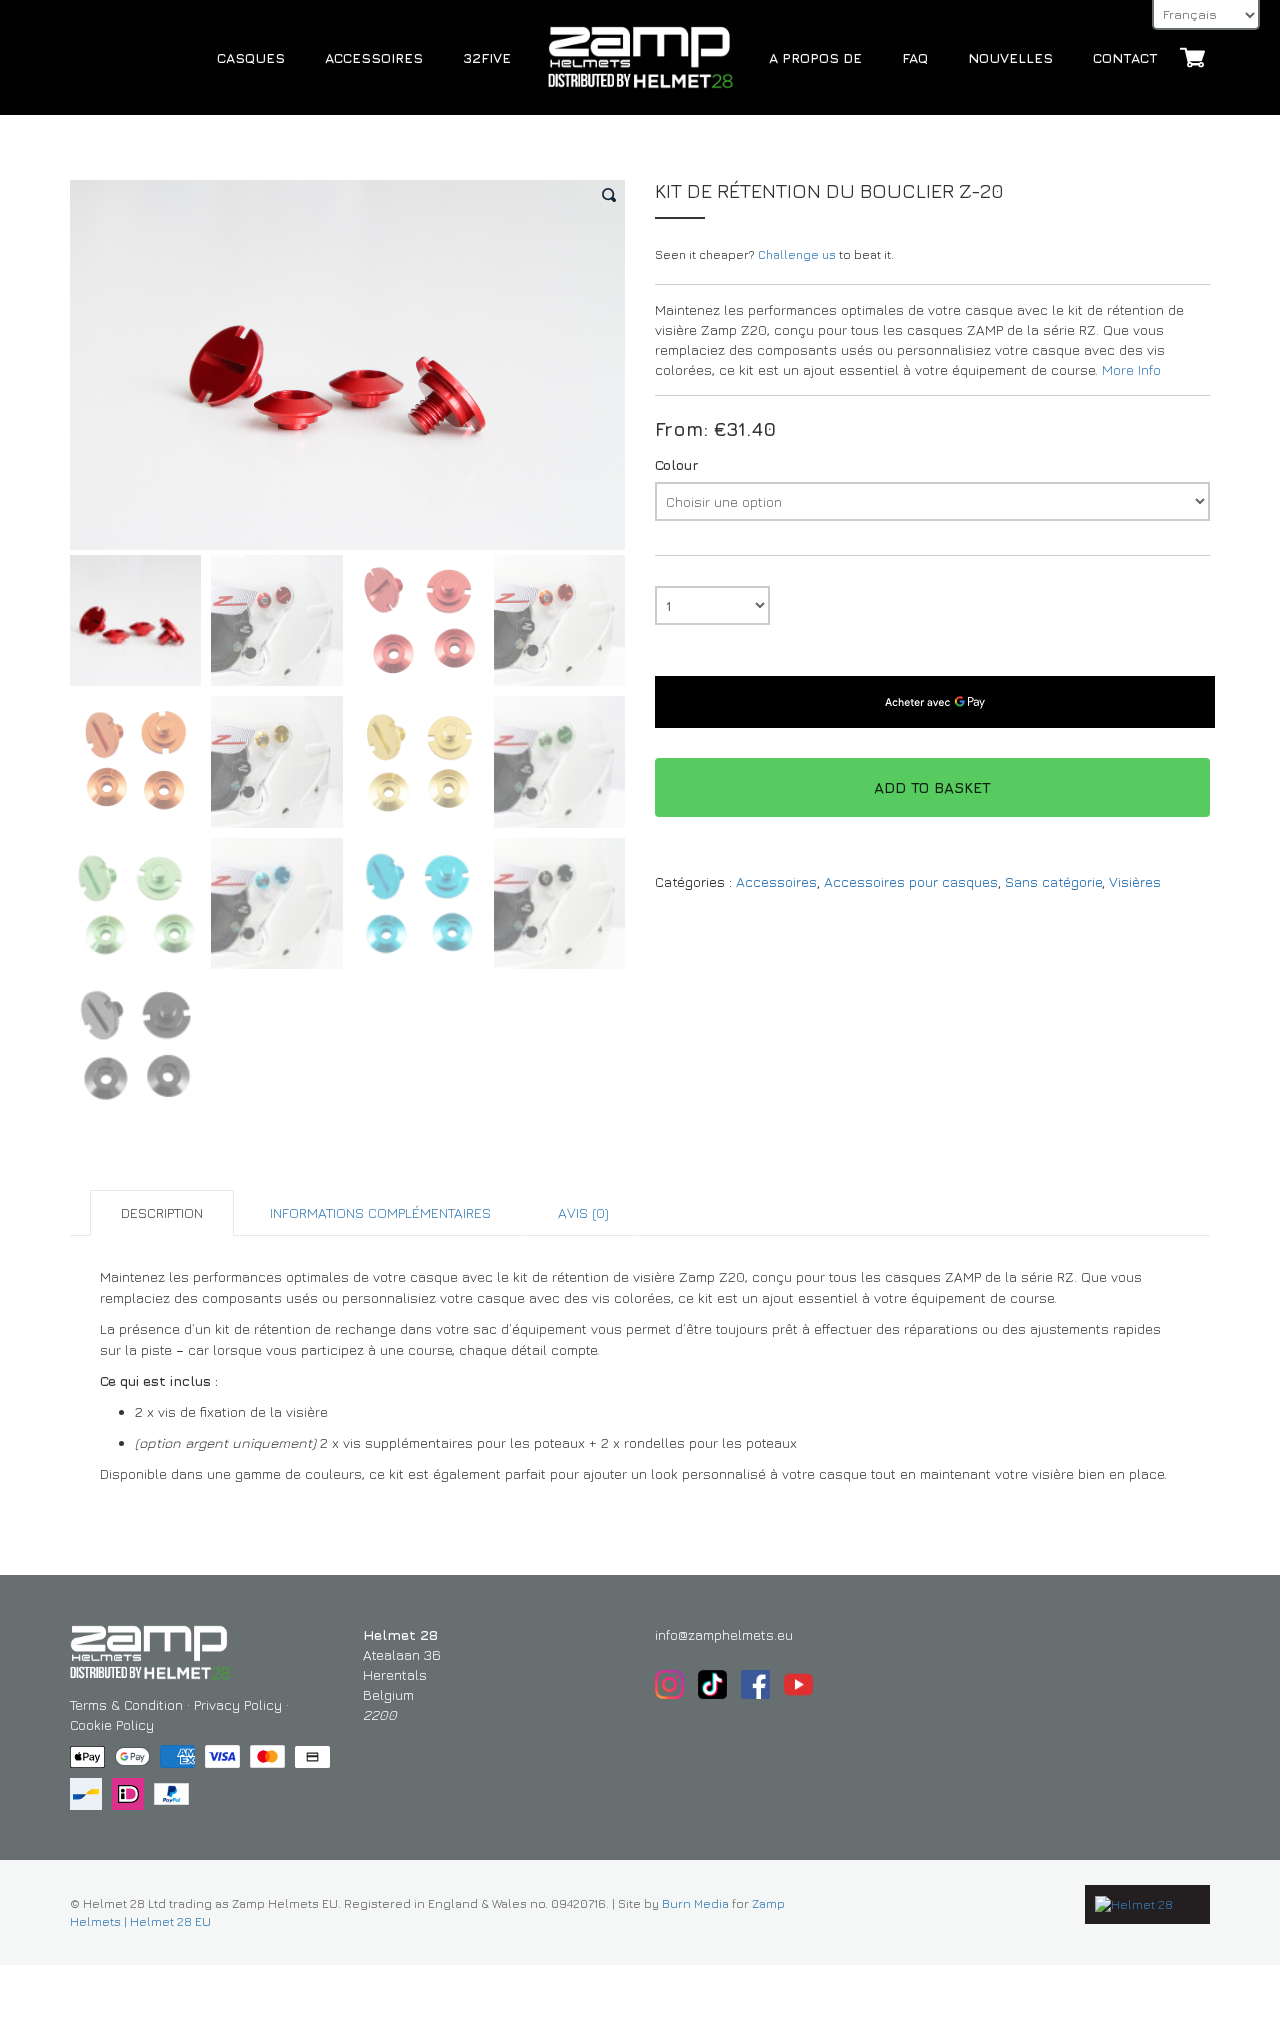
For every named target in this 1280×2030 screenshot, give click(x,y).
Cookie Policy (112, 1724)
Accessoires (374, 57)
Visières (1135, 881)
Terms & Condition (126, 1704)
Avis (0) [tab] (583, 1212)
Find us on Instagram (669, 1684)
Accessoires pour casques (911, 881)
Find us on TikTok (712, 1684)
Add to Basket (932, 787)
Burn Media (695, 1903)
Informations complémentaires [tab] (380, 1212)
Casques (251, 57)
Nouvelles (1010, 57)
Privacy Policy (238, 1704)
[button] (610, 195)
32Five (487, 57)
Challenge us (797, 255)
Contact (1125, 57)
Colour (676, 465)
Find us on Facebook (755, 1684)
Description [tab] (162, 1212)
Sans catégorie (1053, 881)
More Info (1131, 369)
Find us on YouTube (798, 1684)
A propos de (815, 57)
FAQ (915, 57)
